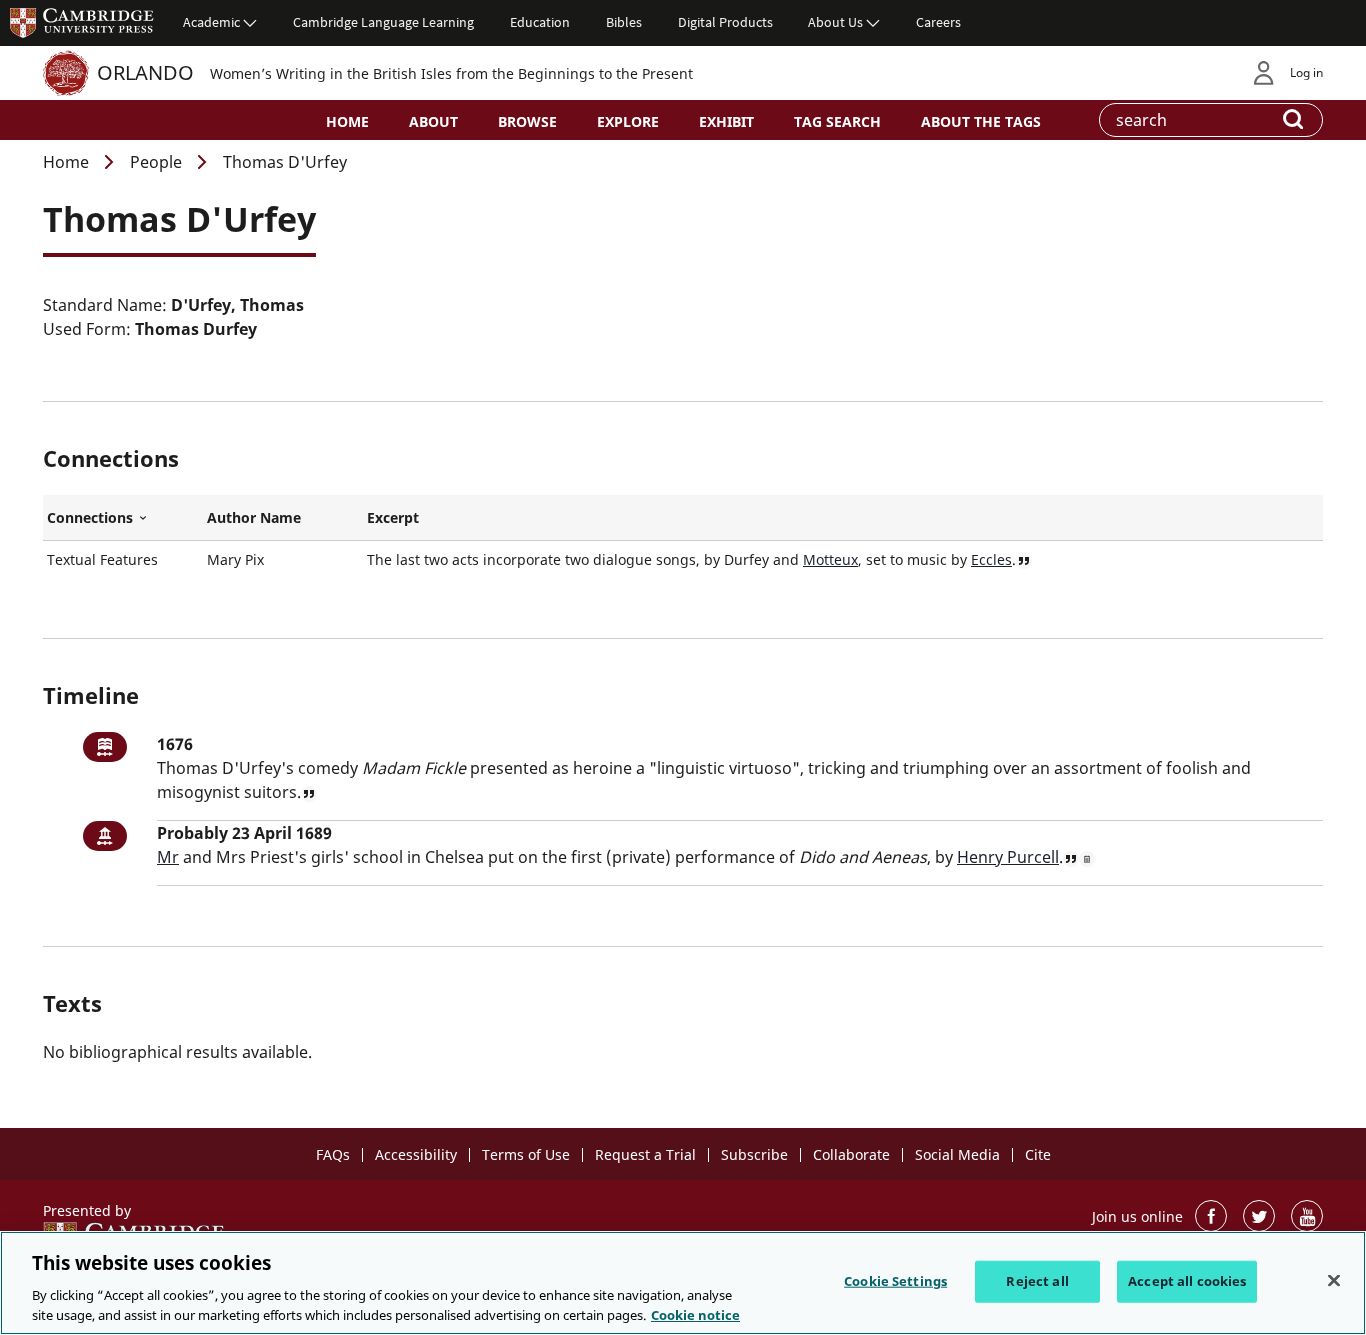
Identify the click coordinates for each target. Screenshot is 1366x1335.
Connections (123, 518)
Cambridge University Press (82, 22)
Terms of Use (526, 1154)
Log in (1306, 72)
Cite (1038, 1154)
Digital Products (725, 22)
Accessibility (416, 1154)
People (156, 162)
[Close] (1334, 1281)
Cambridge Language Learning (383, 22)
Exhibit (726, 121)
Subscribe (754, 1154)
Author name (254, 517)
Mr (168, 857)
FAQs (333, 1154)
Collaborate (851, 1154)
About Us (835, 22)
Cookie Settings (895, 1281)
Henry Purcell (1008, 857)
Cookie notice (695, 1314)
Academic (211, 22)
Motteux (830, 559)
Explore (628, 121)
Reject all (1037, 1281)
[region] (683, 1283)
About (433, 121)
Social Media (957, 1154)
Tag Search (837, 121)
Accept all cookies (1187, 1281)
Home (347, 121)
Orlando (145, 72)
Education (540, 22)
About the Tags (981, 121)
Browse (527, 121)
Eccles (991, 559)
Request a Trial (645, 1154)
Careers (938, 22)
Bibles (624, 22)
